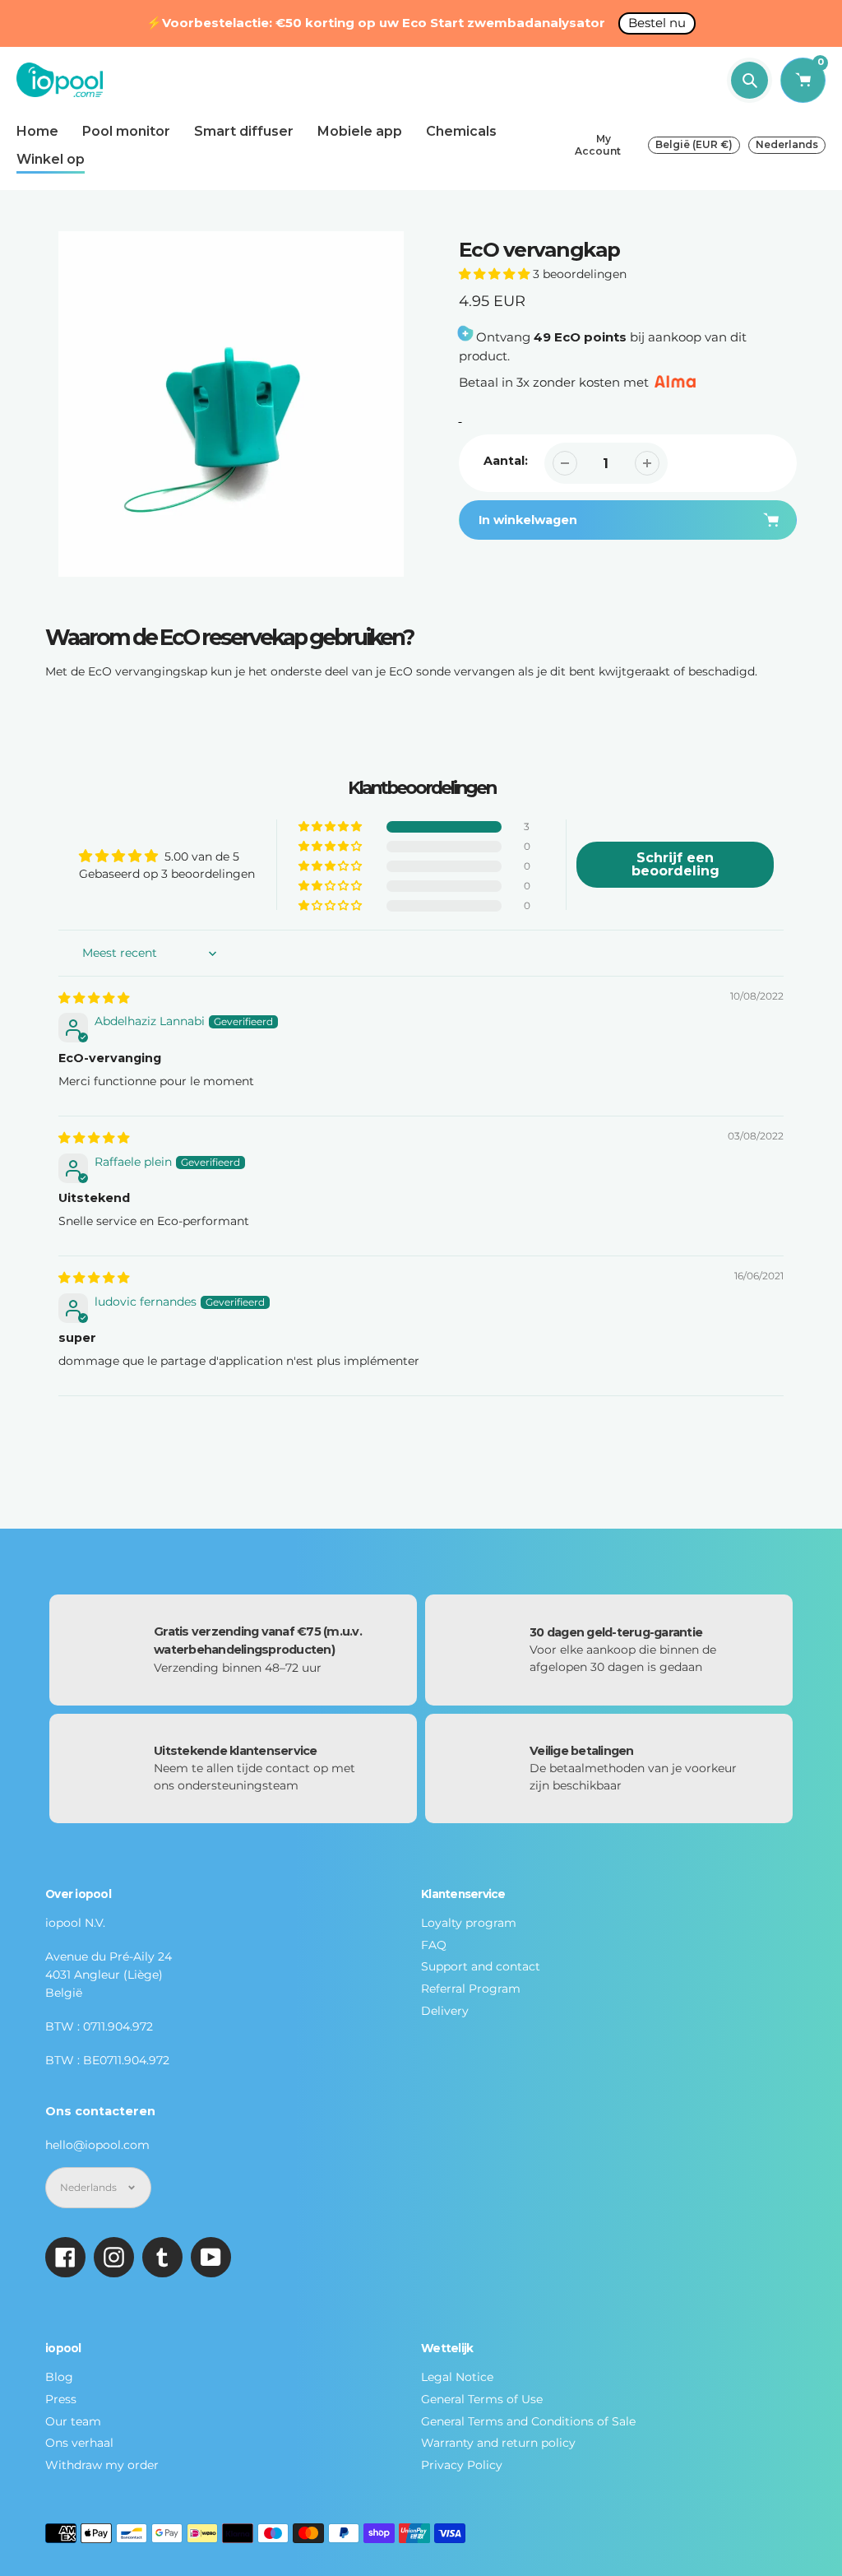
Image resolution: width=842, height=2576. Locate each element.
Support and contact (481, 1966)
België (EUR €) (694, 144)
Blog (59, 2377)
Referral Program (471, 1989)
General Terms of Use (482, 2399)
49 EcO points (580, 337)
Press (61, 2399)
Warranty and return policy (498, 2443)
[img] (94, 998)
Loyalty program (469, 1923)
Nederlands (787, 144)
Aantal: (506, 461)
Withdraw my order (102, 2465)
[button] (494, 274)
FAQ (434, 1945)
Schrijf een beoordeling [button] (675, 864)
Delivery (445, 2011)
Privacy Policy (462, 2465)
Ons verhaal (79, 2443)
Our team (73, 2421)
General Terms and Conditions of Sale (528, 2421)
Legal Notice (457, 2377)
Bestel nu (657, 23)
